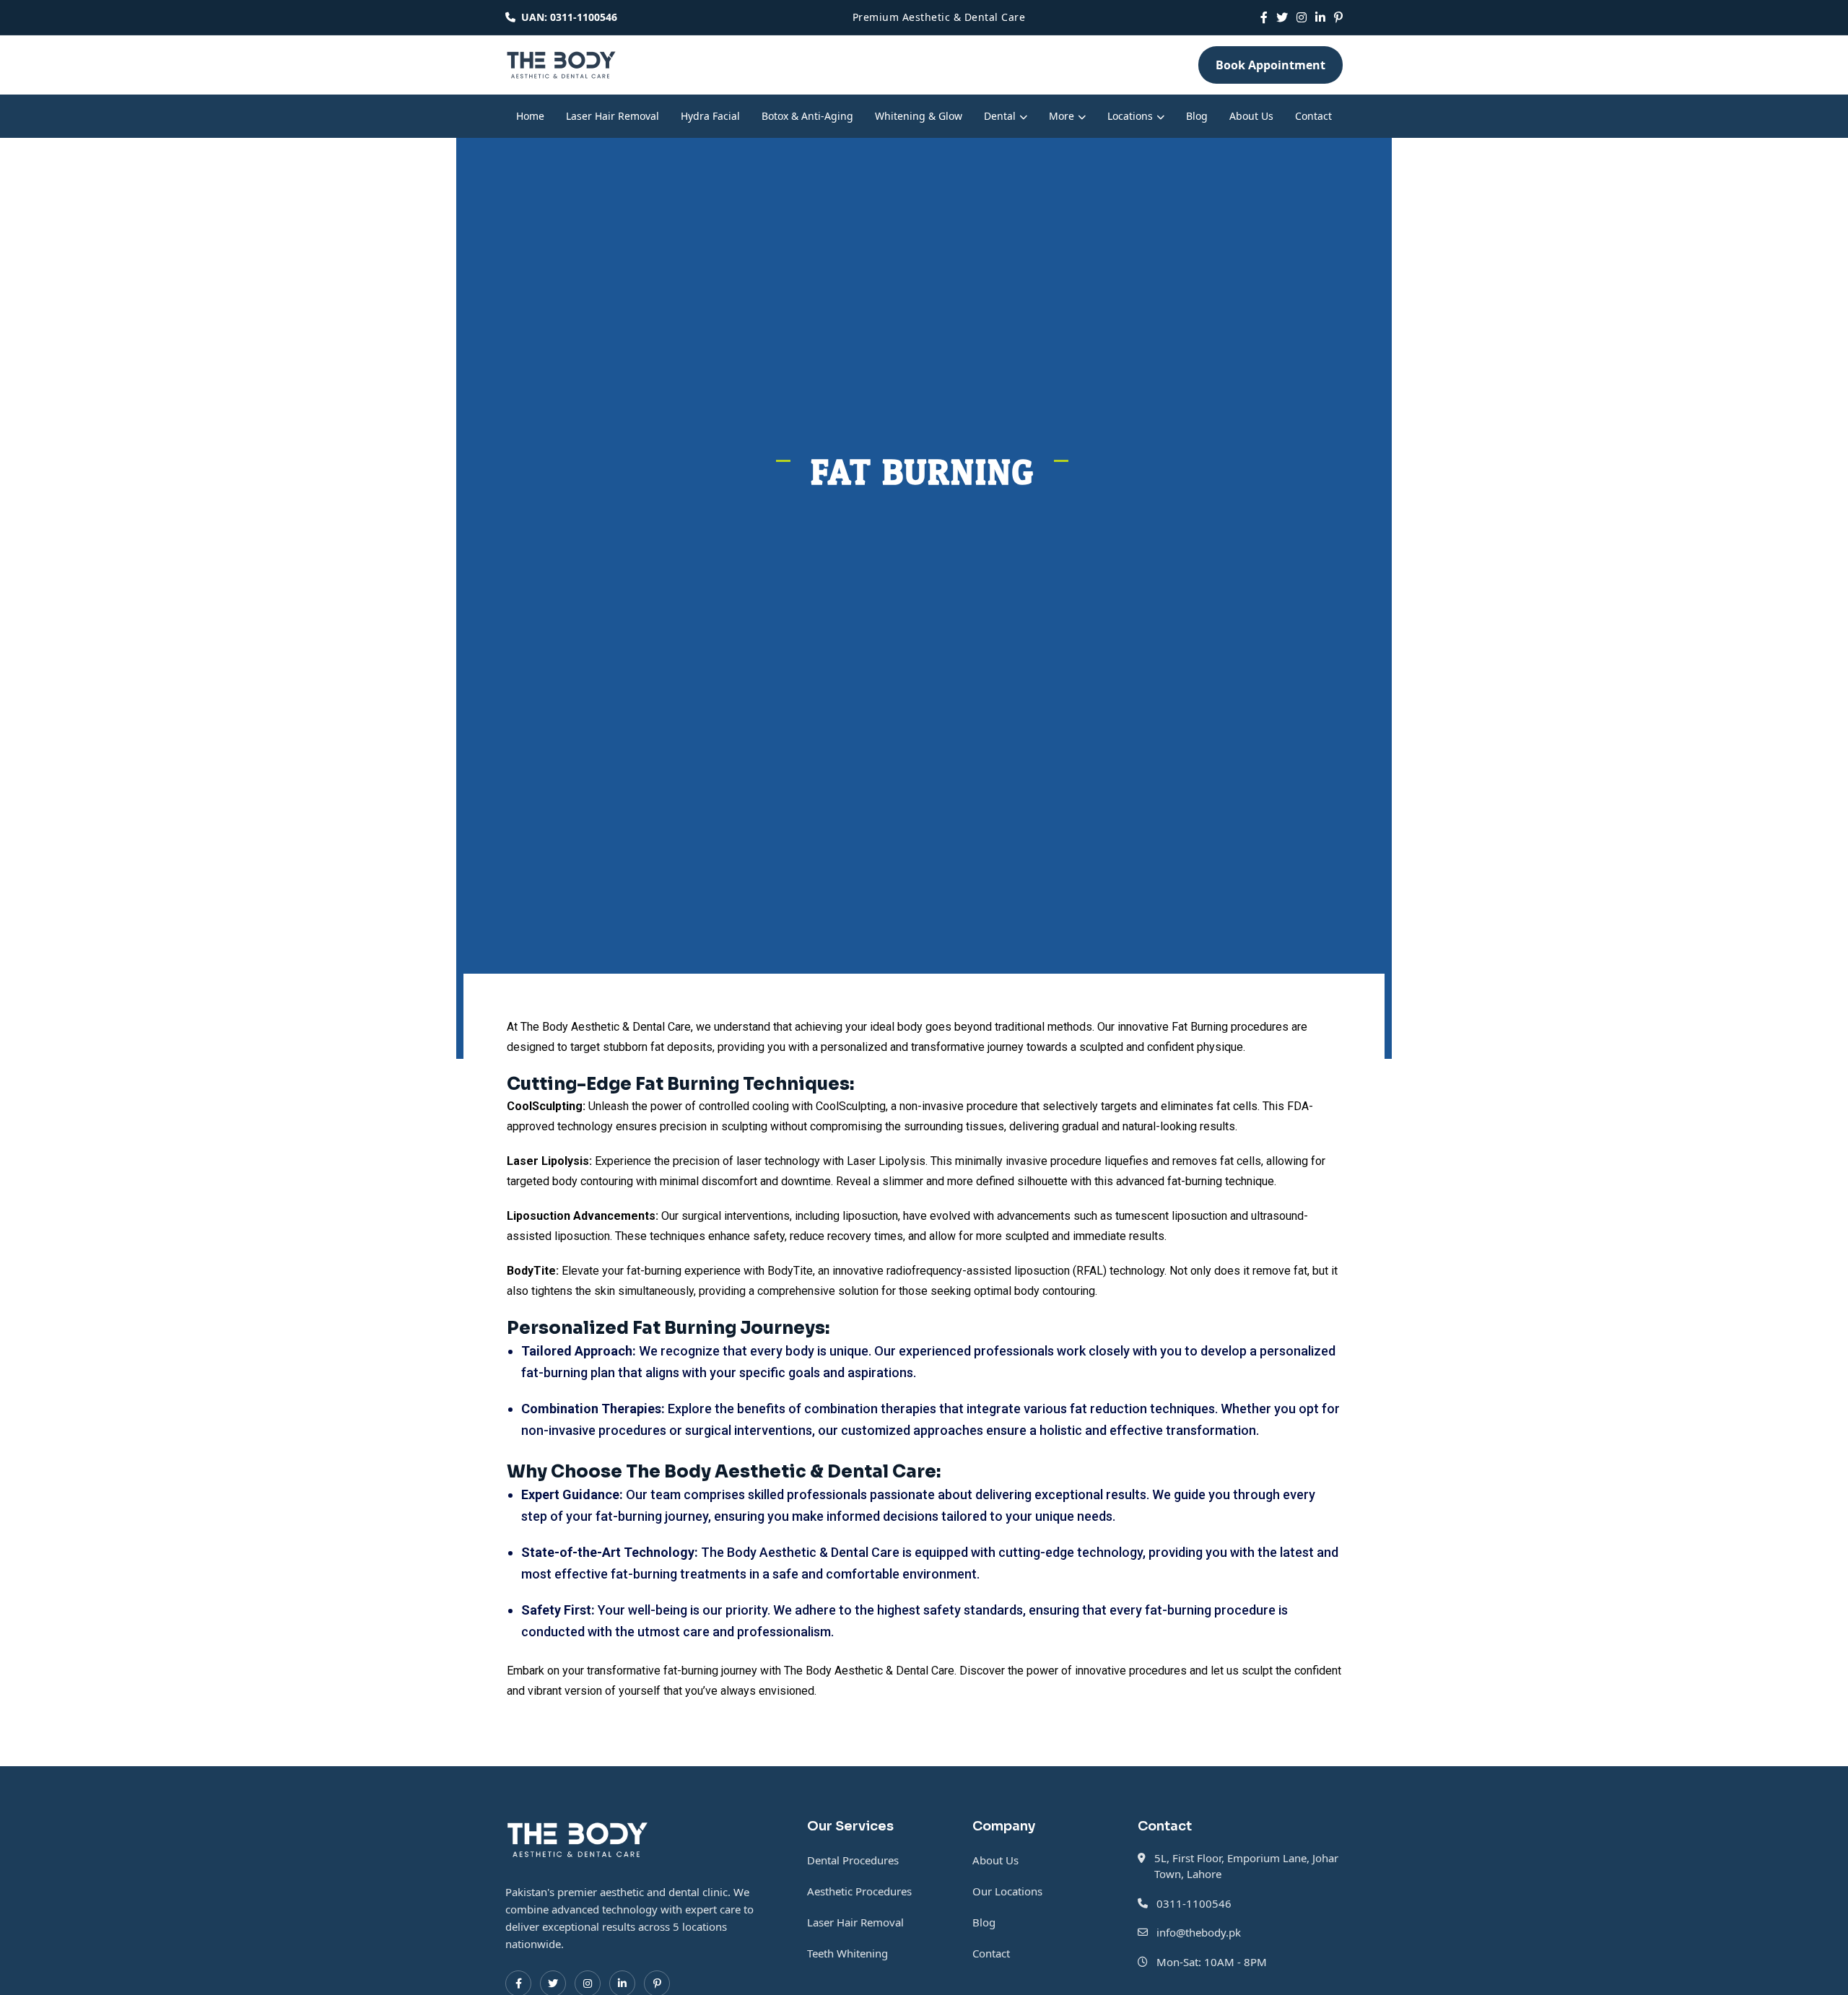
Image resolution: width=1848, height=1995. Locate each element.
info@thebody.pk (1199, 1932)
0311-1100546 (1194, 1903)
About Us (1251, 116)
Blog (1197, 116)
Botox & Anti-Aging (807, 116)
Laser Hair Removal (613, 116)
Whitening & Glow (919, 116)
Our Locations (1007, 1891)
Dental (1000, 116)
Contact (1313, 116)
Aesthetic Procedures (859, 1891)
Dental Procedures (853, 1860)
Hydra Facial (710, 116)
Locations (1130, 116)
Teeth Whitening (847, 1953)
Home (530, 116)
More (1062, 116)
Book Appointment (1270, 65)
